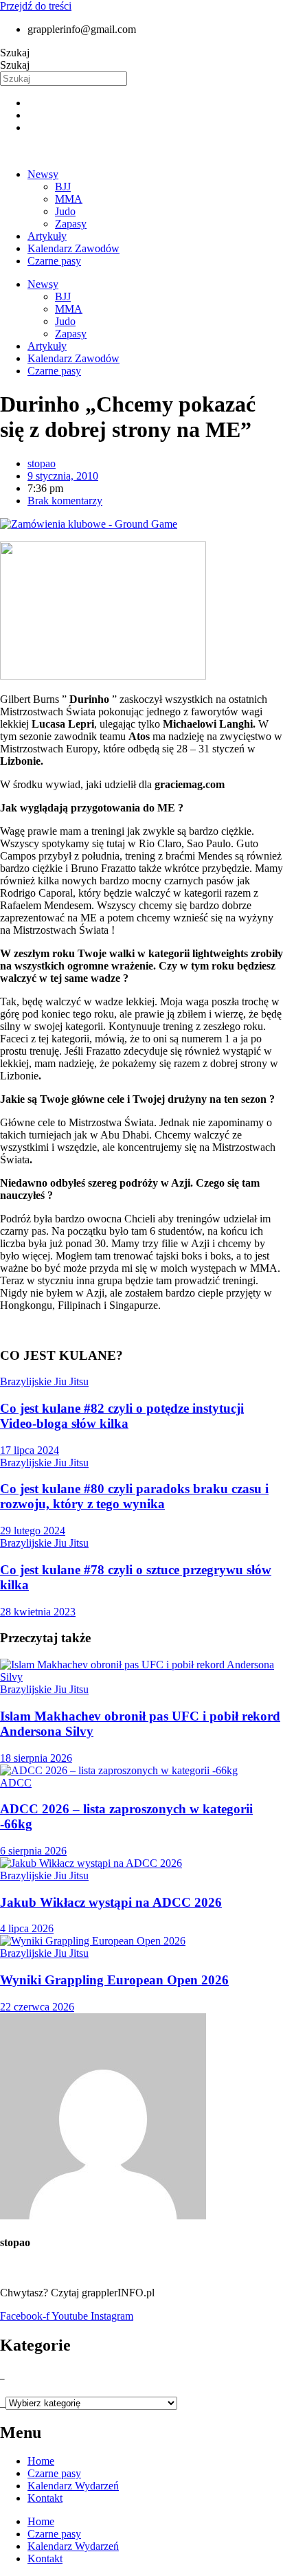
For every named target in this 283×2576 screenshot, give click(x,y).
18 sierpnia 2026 (36, 1758)
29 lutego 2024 (33, 1531)
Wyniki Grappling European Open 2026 (114, 1980)
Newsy (43, 174)
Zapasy (71, 224)
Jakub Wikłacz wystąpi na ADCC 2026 (111, 1902)
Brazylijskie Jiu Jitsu (44, 1381)
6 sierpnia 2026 (33, 1851)
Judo (65, 211)
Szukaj (15, 53)
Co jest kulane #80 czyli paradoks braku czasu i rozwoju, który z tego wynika (134, 1496)
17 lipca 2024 (30, 1450)
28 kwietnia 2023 (38, 1612)
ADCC (16, 1783)
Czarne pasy (54, 261)
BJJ (63, 187)
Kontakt (45, 2498)
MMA (69, 199)
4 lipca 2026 (27, 1928)
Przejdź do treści (36, 6)
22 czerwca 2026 (37, 2007)
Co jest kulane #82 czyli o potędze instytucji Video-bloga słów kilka (122, 1416)
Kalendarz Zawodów (73, 248)
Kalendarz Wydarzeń (73, 2486)
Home (41, 2461)
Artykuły (47, 236)
